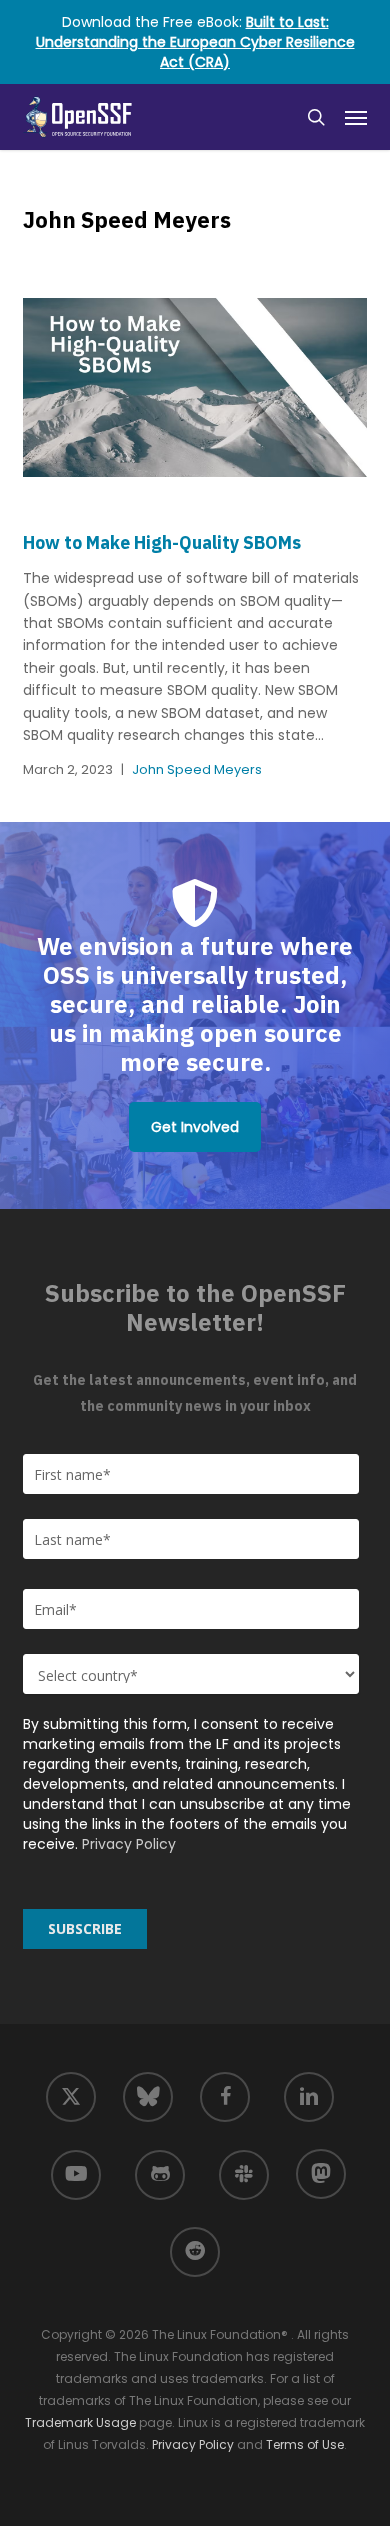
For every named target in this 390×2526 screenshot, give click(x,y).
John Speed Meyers (197, 769)
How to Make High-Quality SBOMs (162, 542)
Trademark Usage (80, 2422)
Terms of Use (305, 2444)
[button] (356, 117)
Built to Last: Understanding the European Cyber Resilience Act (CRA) (195, 42)
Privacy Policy (129, 1844)
